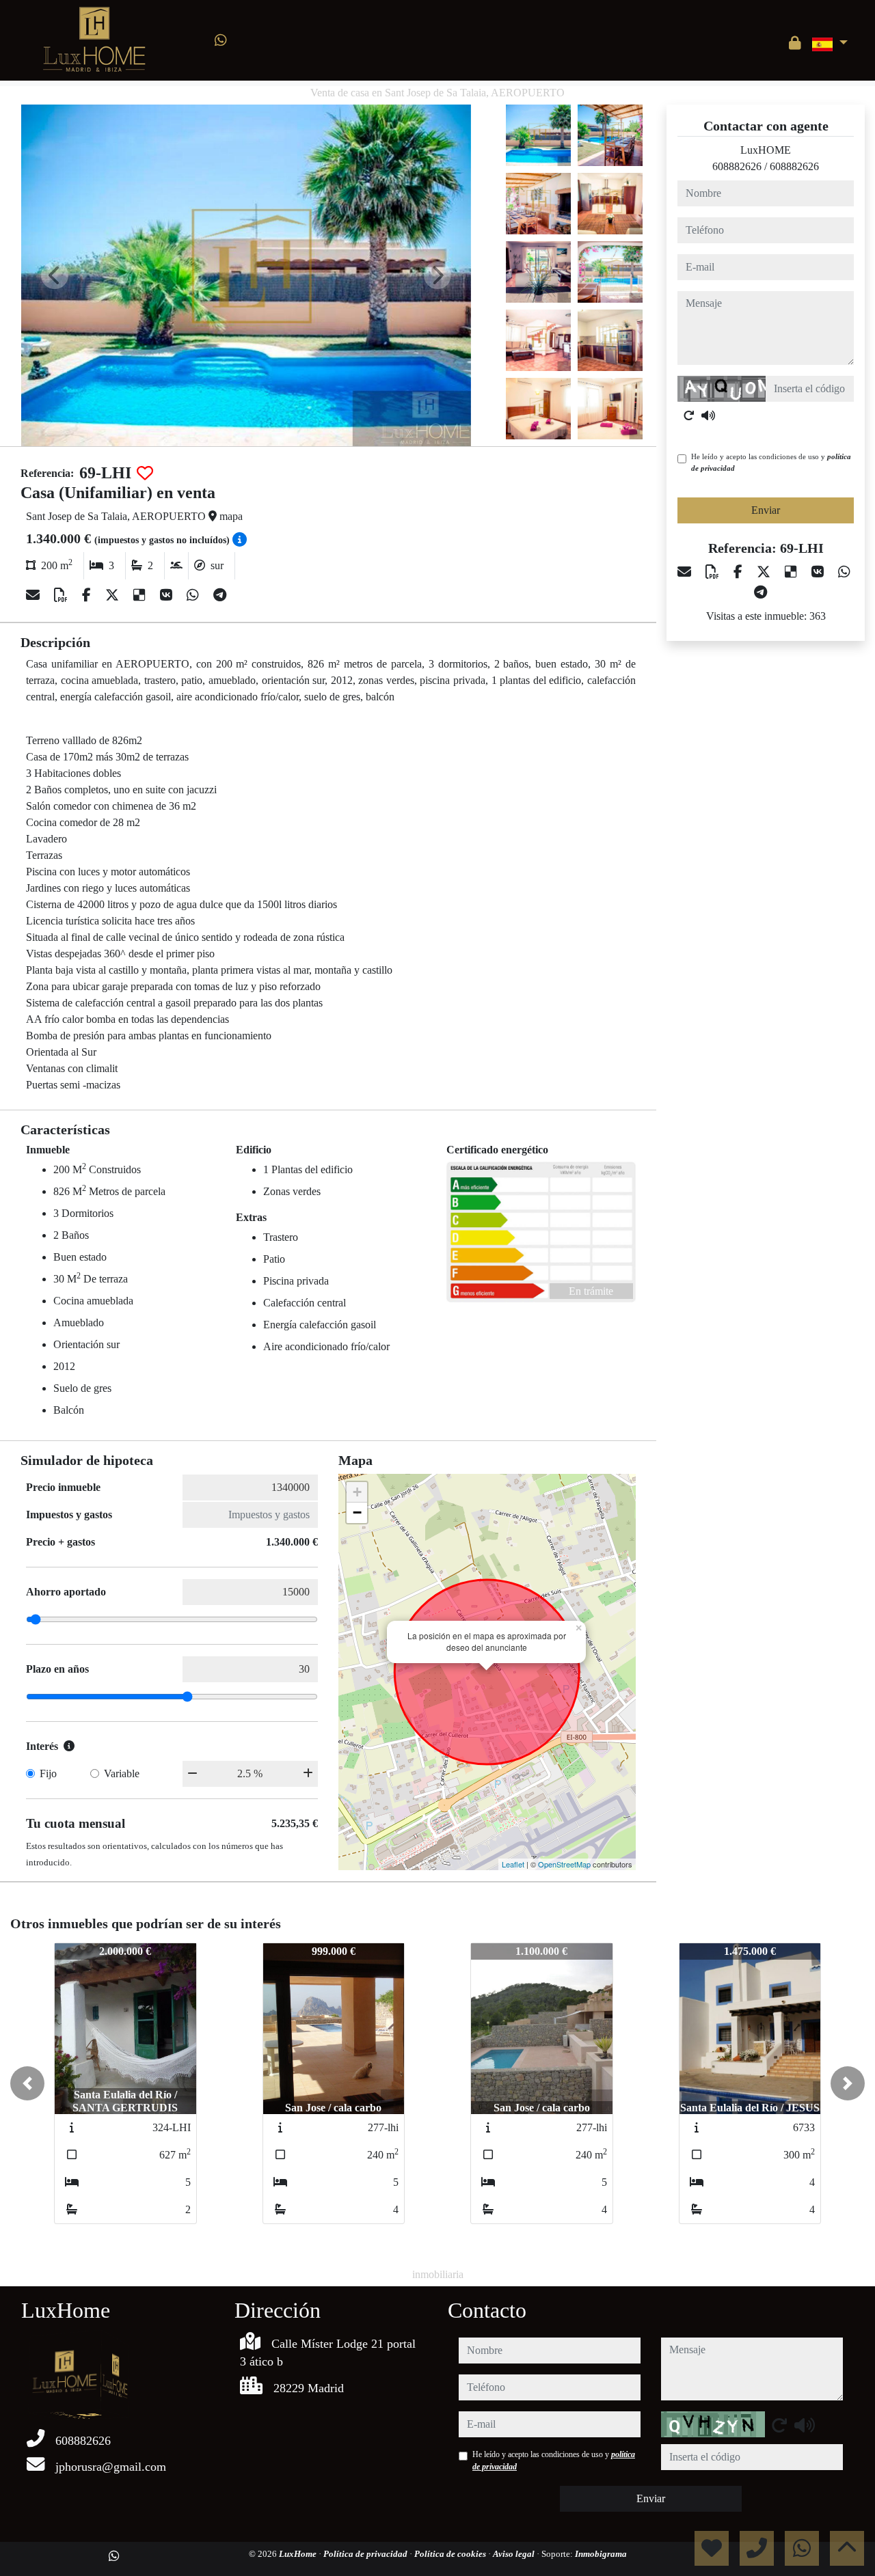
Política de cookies (451, 2554)
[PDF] (63, 595)
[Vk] (168, 595)
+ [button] (357, 1492)
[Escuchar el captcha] (708, 415)
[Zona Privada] (795, 43)
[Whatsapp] (221, 40)
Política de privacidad (366, 2554)
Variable (122, 1773)
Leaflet (513, 1864)
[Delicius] (141, 595)
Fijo (48, 1773)
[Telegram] (220, 595)
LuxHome (299, 2554)
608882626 (737, 166)
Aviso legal (515, 2554)
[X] (114, 595)
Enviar (766, 510)
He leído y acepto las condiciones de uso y (771, 462)
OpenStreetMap (564, 1864)
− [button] (357, 1512)
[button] (27, 2083)
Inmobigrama (601, 2554)
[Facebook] (88, 595)
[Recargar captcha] (689, 415)
